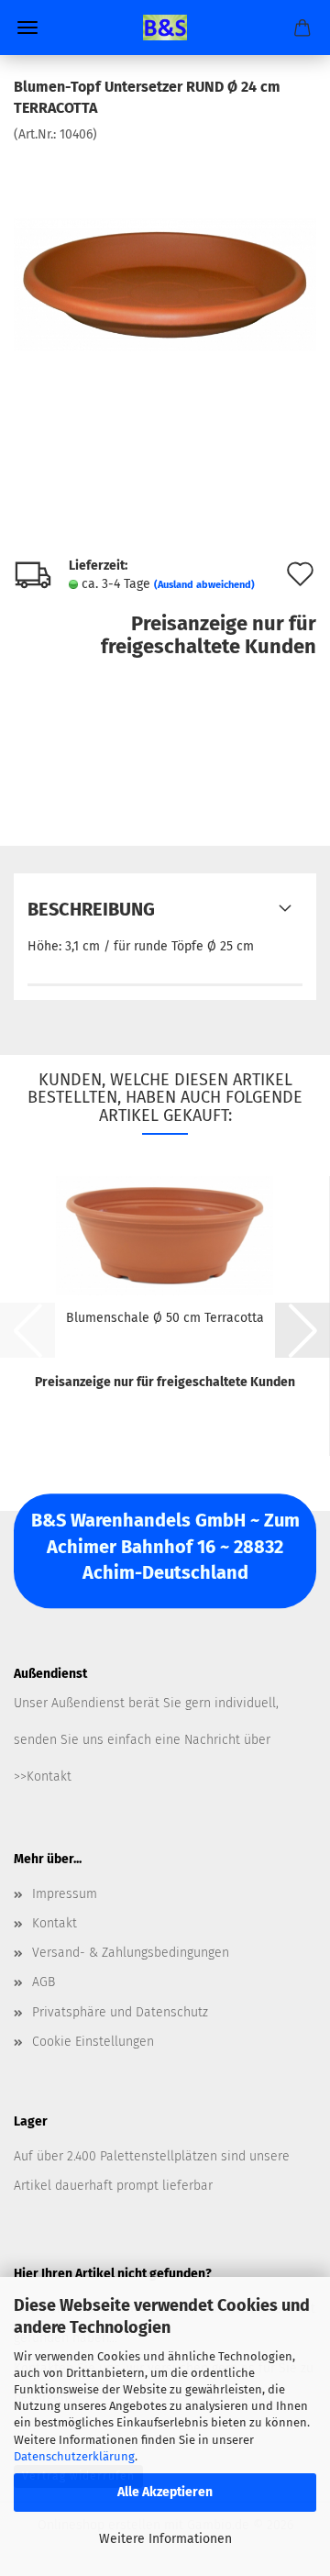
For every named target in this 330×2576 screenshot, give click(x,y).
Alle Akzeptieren (165, 2492)
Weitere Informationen (165, 2539)
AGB (44, 1982)
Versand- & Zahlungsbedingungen (131, 1953)
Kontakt (55, 1923)
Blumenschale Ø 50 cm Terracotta (165, 1318)
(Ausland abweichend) (204, 585)
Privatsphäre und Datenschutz (120, 2012)
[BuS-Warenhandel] (165, 28)
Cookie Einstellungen (93, 2042)
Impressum (65, 1894)
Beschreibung (91, 909)
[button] (302, 1330)
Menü (27, 28)
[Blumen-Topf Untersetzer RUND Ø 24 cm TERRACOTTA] (165, 280)
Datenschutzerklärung (74, 2456)
